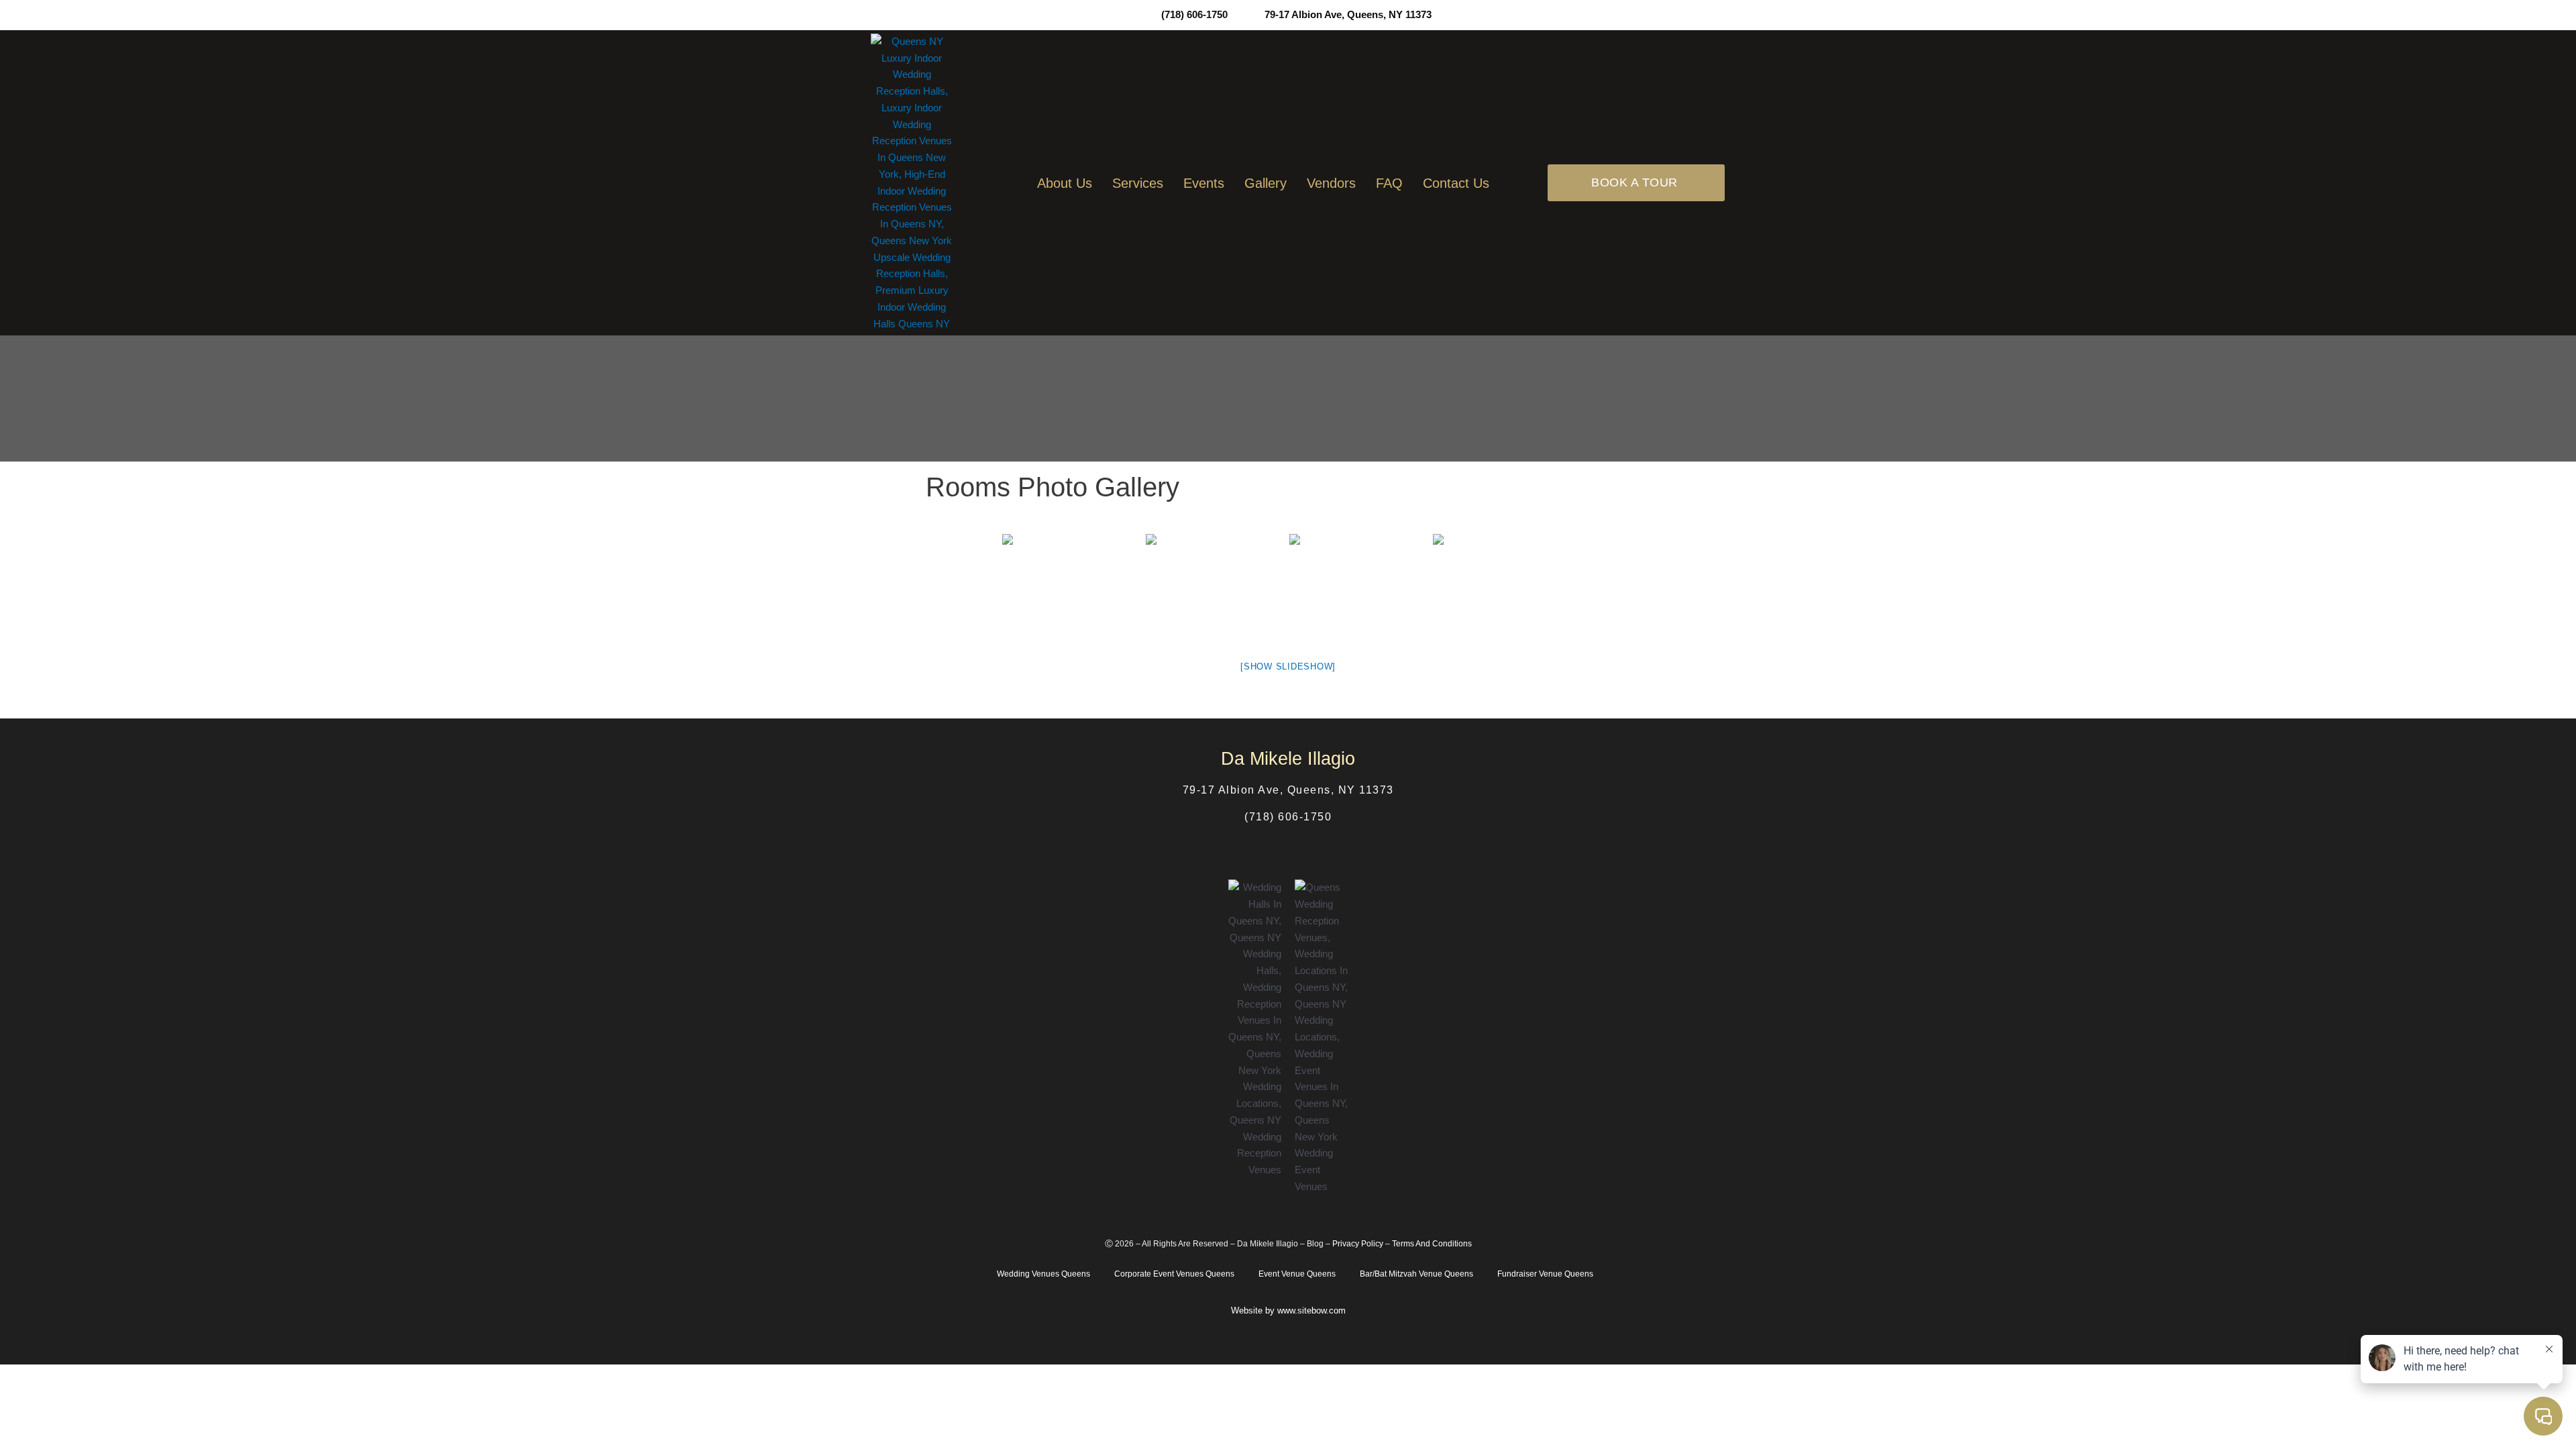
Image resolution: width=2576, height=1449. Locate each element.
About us (1065, 183)
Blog (1315, 1244)
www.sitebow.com (1311, 1310)
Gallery (1266, 183)
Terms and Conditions (1432, 1244)
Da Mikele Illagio (1268, 1244)
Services (1138, 183)
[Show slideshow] (1288, 666)
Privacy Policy (1358, 1244)
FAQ (1389, 183)
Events (1204, 183)
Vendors (1331, 183)
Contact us (1456, 183)
